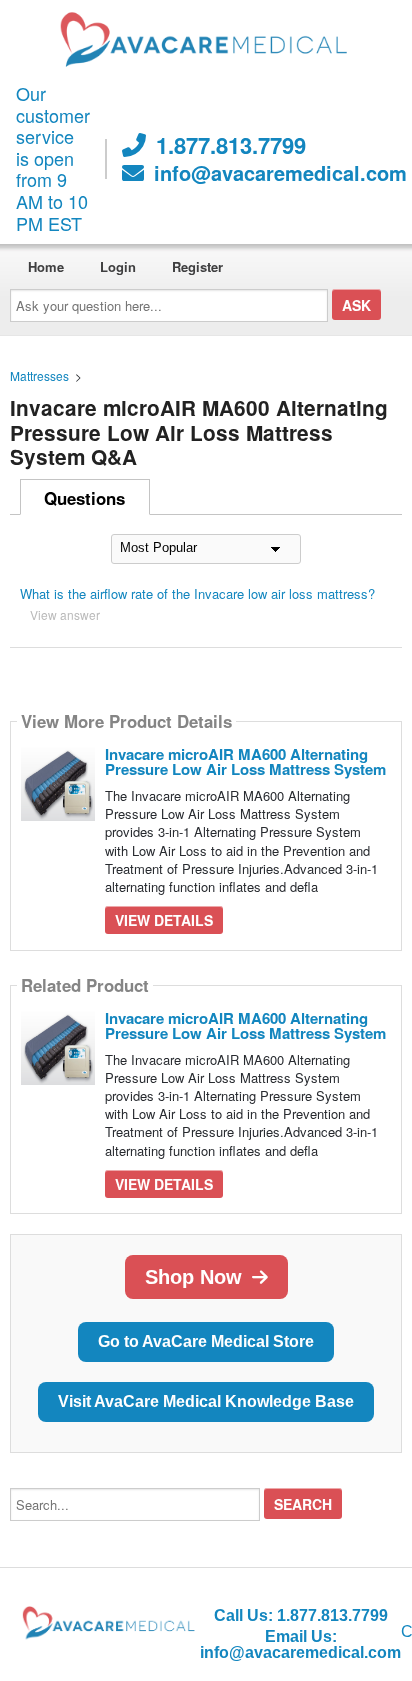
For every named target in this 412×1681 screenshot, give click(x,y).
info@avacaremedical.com (280, 173)
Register (197, 266)
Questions (84, 498)
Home (46, 266)
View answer (65, 614)
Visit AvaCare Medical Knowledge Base (206, 1401)
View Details (164, 920)
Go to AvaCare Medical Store (206, 1341)
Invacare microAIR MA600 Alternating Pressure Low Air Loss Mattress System (245, 761)
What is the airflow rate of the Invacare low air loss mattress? (197, 593)
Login (118, 266)
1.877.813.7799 (231, 145)
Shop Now (193, 1277)
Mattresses (39, 375)
